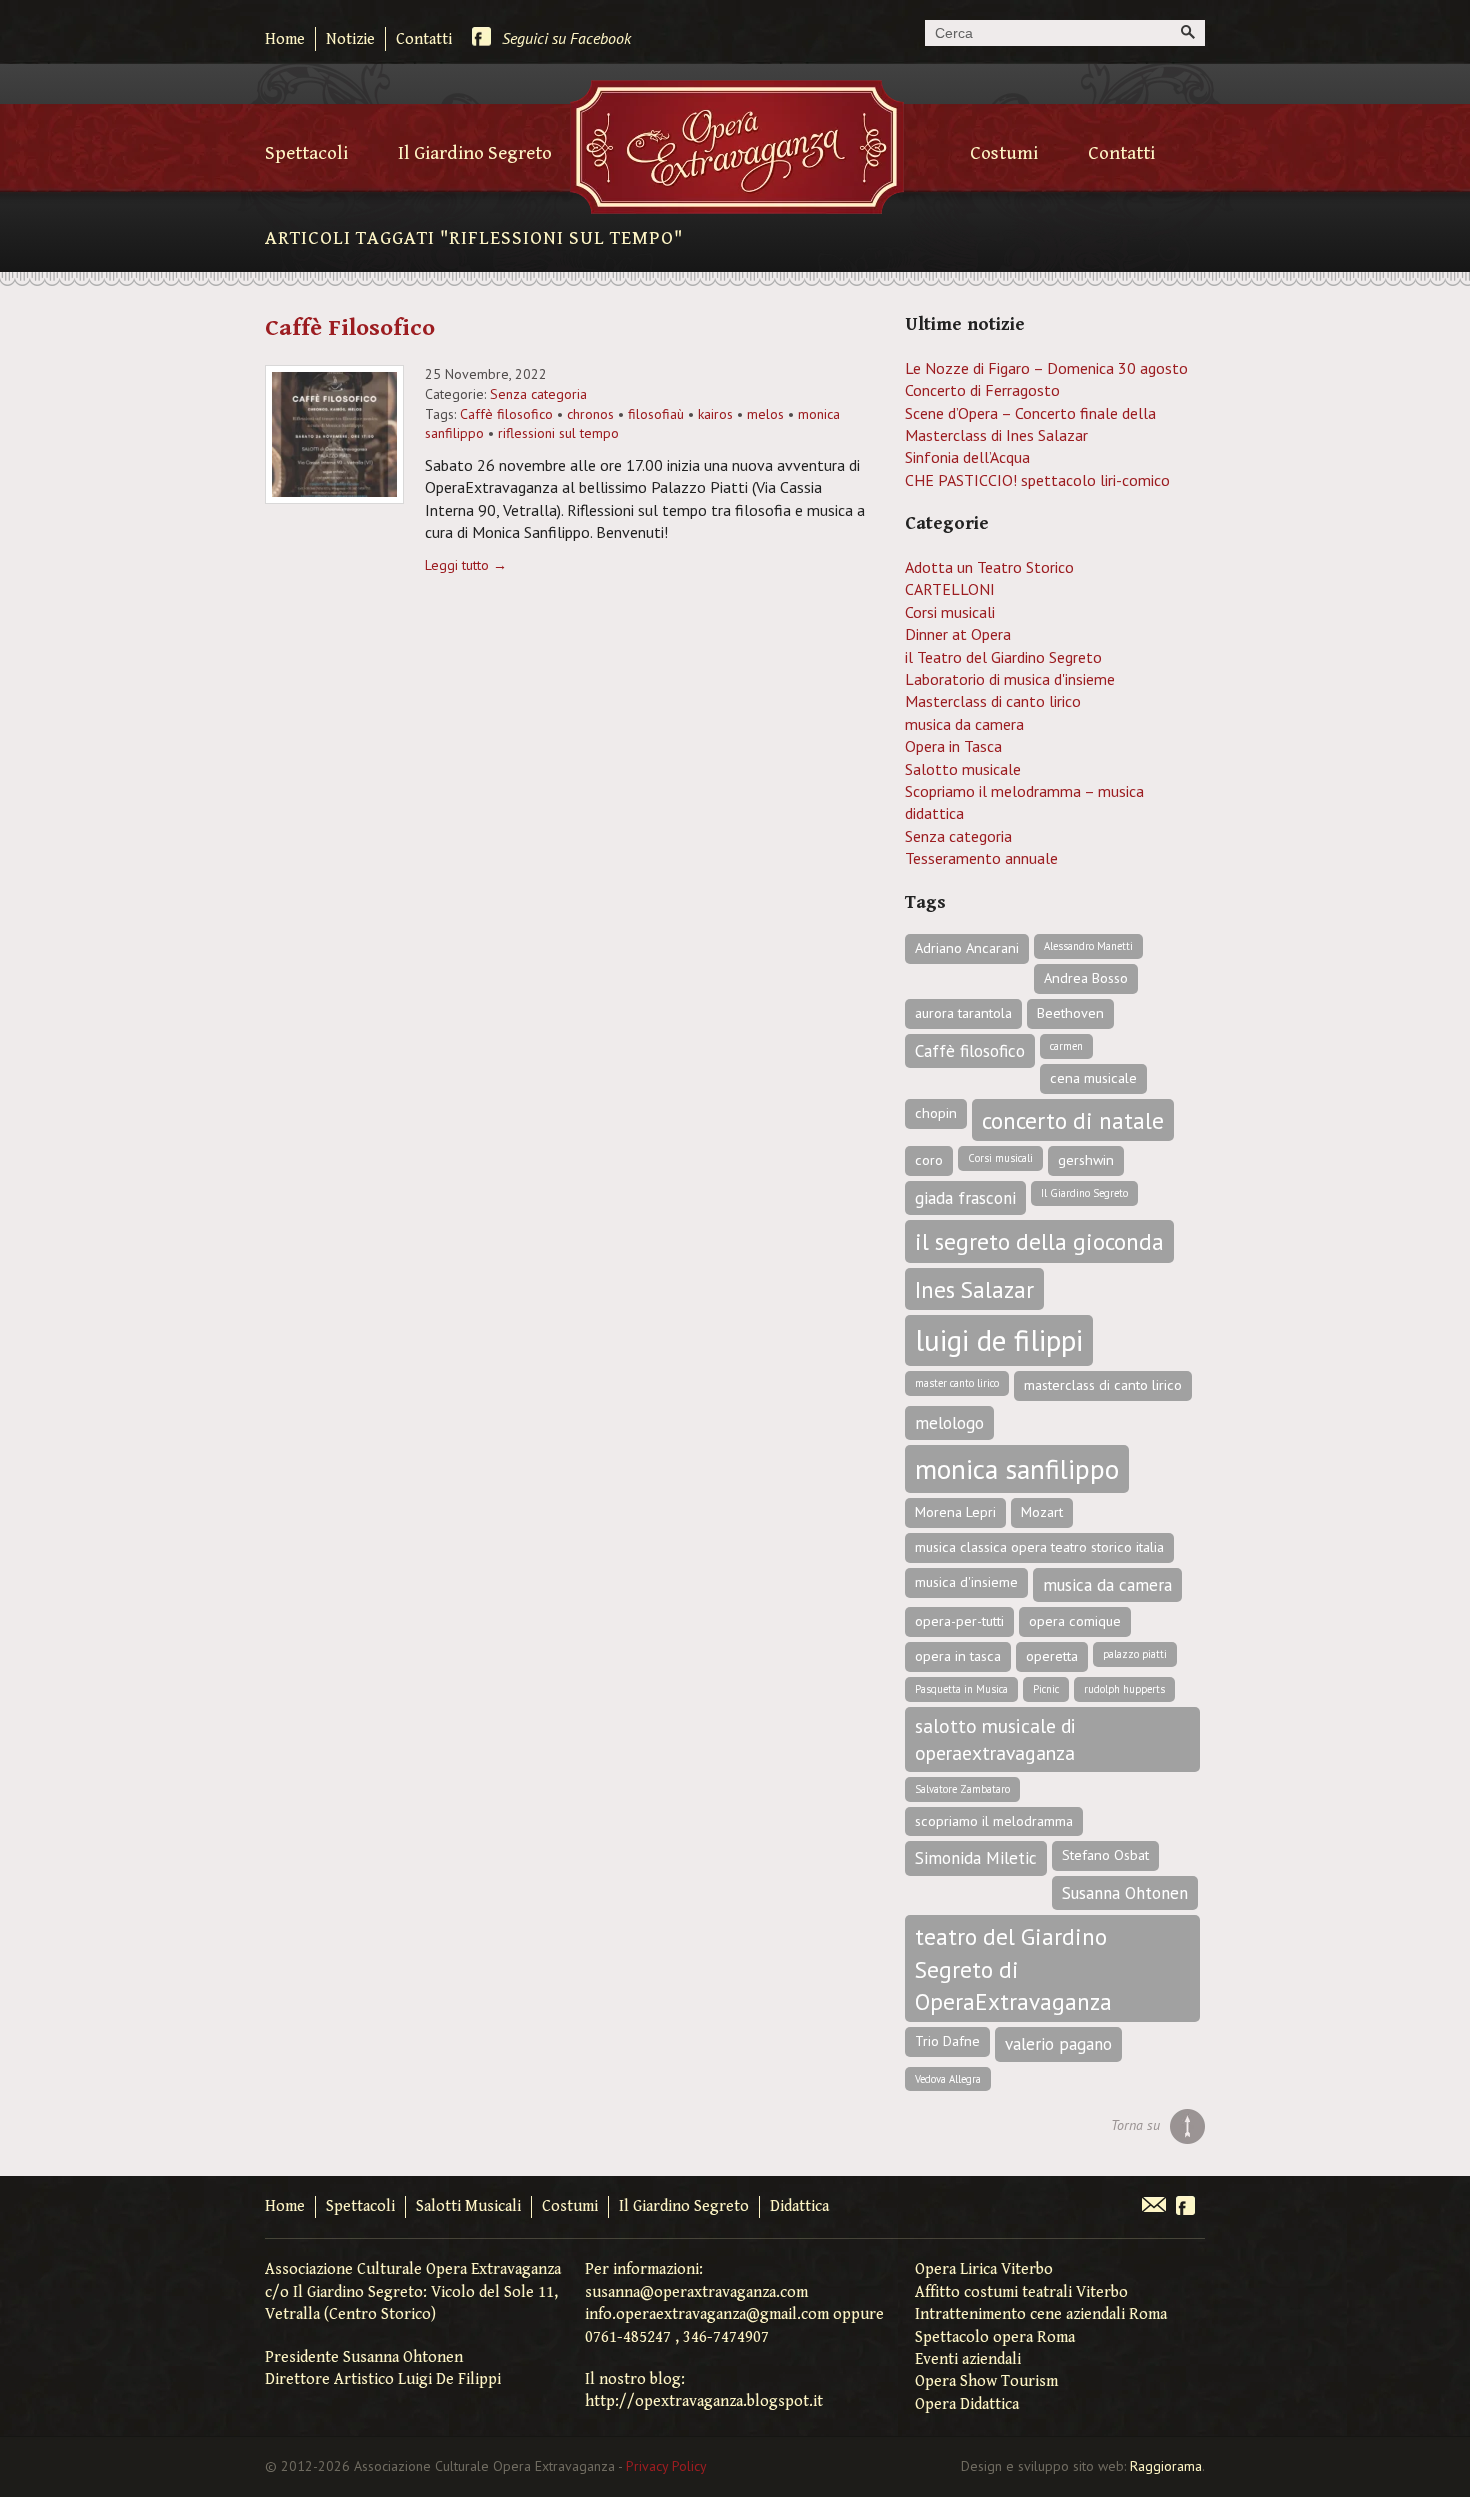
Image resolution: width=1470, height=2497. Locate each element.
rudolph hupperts (1124, 1689)
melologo (949, 1423)
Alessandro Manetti (1088, 946)
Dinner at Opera (958, 634)
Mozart (1042, 1512)
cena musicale (1093, 1078)
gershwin (1086, 1160)
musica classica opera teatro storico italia (1039, 1547)
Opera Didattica (967, 2404)
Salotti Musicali (468, 2206)
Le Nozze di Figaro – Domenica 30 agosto (1046, 368)
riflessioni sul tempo (558, 433)
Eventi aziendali (968, 2359)
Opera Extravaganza (737, 147)
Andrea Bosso (1086, 978)
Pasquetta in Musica (961, 1689)
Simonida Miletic (976, 1858)
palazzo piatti (1135, 1654)
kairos (715, 414)
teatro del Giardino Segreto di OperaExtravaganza (1013, 1968)
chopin (936, 1113)
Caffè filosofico (506, 414)
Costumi (1004, 153)
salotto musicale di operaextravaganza (995, 1739)
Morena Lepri (955, 1512)
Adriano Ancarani (967, 948)
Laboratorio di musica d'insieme (1010, 679)
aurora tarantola (963, 1013)
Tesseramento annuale (981, 858)
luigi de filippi (999, 1340)
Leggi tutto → (466, 565)
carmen (1066, 1046)
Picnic (1046, 1689)
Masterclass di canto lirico (993, 701)
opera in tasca (958, 1656)
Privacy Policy (666, 2466)
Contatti (424, 39)
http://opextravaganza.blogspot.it (704, 2401)
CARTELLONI (950, 589)
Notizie (350, 39)
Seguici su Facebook (566, 38)
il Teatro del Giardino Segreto (1003, 657)
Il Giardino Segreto (475, 153)
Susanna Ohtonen (1125, 1893)
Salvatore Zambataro (962, 1789)
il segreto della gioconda (1039, 1241)
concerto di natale (1073, 1120)
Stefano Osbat (1105, 1855)
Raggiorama (1166, 2466)
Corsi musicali (950, 612)
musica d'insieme (966, 1582)
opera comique (1075, 1621)
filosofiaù (656, 414)
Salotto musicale (963, 769)
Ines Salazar (974, 1289)
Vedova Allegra (948, 2079)
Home (285, 39)
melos (765, 414)
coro (929, 1160)
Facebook (1185, 2207)
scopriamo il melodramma (994, 1821)
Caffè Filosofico (350, 328)
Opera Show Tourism (986, 2381)
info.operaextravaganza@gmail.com (707, 2314)
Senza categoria (538, 394)
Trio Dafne (947, 2041)
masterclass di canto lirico (1103, 1385)
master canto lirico (957, 1383)
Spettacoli (306, 153)
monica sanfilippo (1017, 1469)
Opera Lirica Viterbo (984, 2269)
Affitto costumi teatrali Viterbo (1021, 2292)
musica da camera (964, 724)
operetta (1052, 1656)
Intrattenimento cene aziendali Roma (1041, 2314)
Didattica (799, 2206)
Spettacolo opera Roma (995, 2337)
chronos (590, 414)
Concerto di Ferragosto (982, 390)
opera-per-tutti (959, 1621)
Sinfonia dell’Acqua (967, 457)
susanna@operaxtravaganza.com (696, 2292)
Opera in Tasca (953, 746)
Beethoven (1070, 1013)
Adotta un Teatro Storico (989, 567)
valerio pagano (1058, 2044)
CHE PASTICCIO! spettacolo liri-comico (1037, 480)
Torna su (1135, 2125)
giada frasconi (965, 1198)
